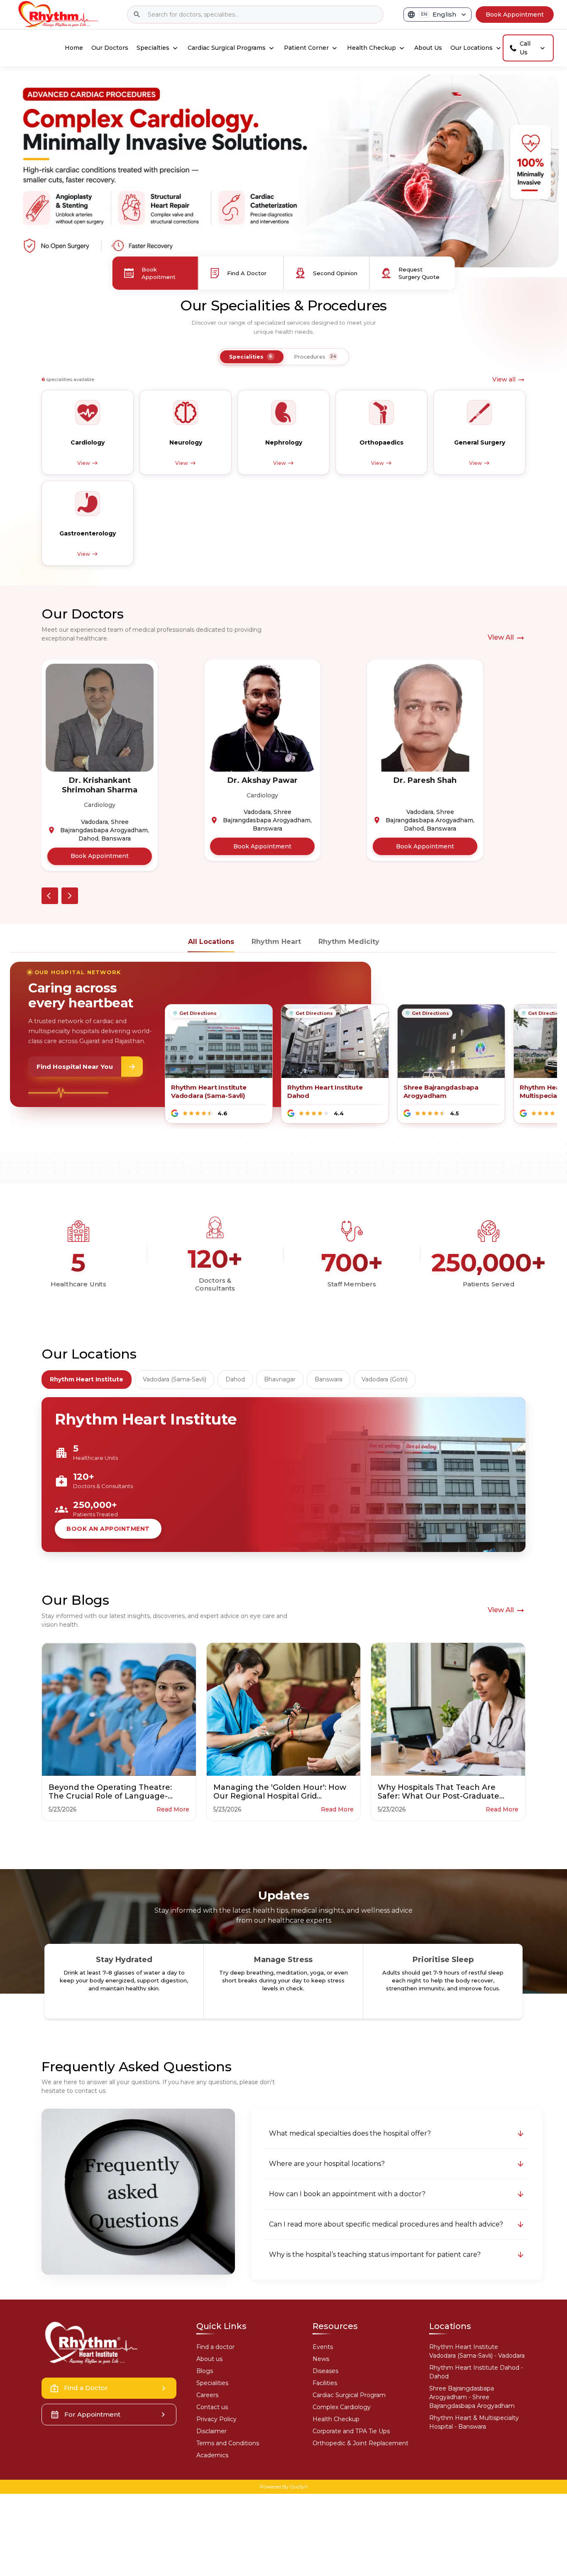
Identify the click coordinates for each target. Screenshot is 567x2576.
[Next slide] (70, 896)
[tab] (252, 357)
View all (504, 379)
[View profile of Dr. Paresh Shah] (262, 718)
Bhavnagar (280, 1379)
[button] (397, 2134)
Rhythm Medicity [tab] (349, 942)
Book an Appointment (108, 1529)
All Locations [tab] (211, 942)
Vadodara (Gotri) (385, 1379)
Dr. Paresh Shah (262, 780)
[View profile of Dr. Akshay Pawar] (100, 718)
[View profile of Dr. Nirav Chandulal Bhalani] (425, 718)
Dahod (235, 1379)
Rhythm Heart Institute (87, 1379)
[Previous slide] (50, 896)
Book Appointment (100, 846)
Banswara (329, 1379)
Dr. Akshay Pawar (100, 780)
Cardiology (100, 795)
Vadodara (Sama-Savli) (175, 1379)
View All (501, 637)
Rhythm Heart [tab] (276, 942)
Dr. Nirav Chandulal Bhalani (425, 785)
